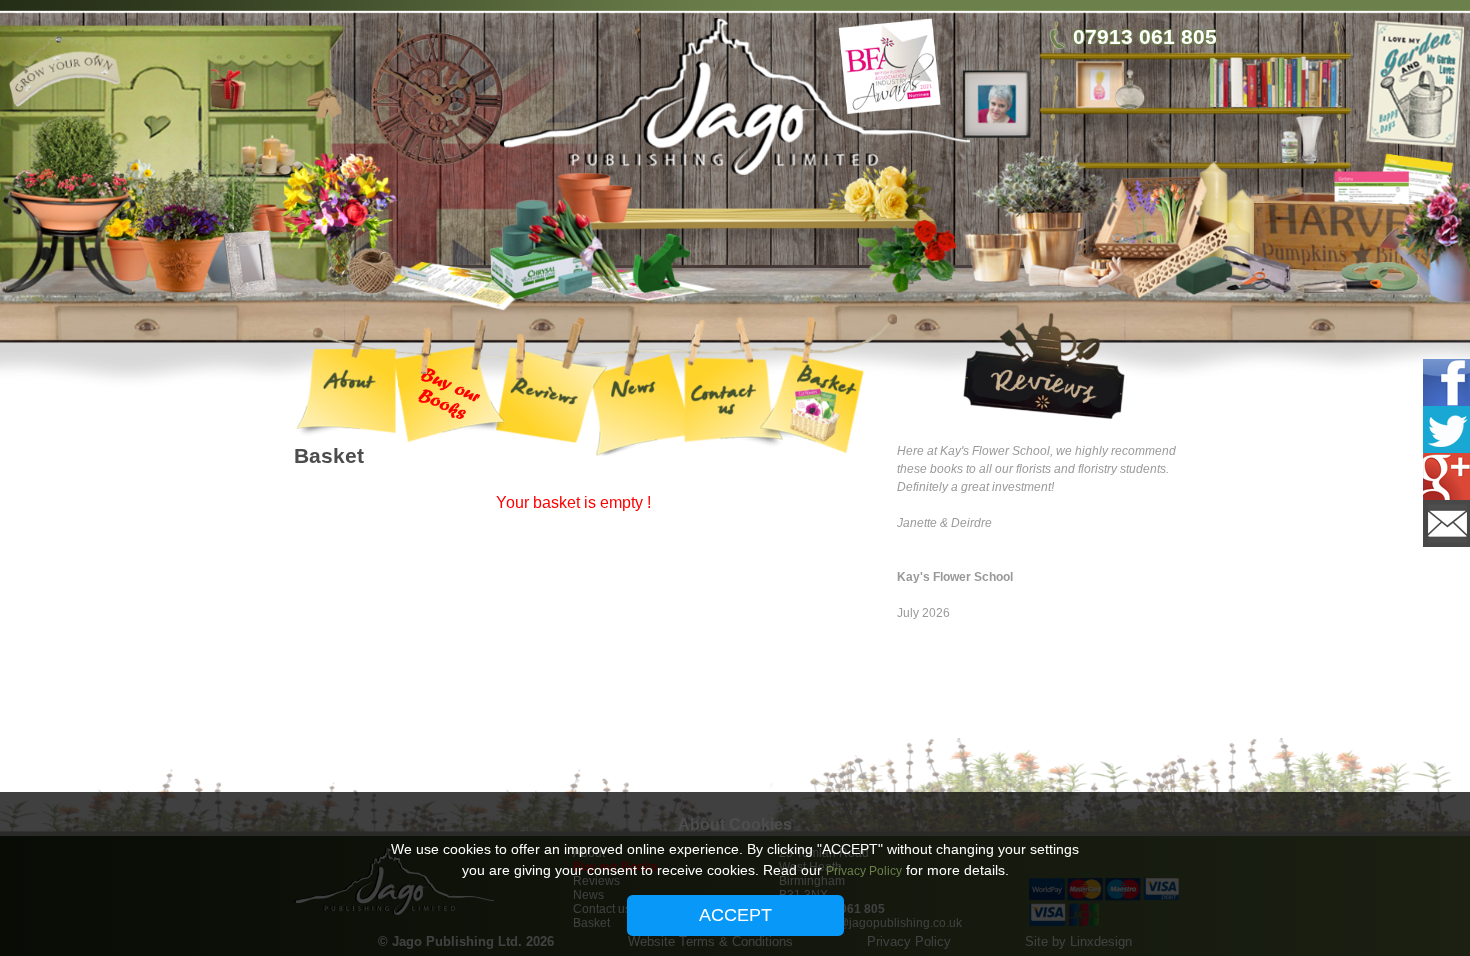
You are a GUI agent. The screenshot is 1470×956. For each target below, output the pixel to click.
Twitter (1439, 429)
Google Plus (1439, 476)
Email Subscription (1439, 523)
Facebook (1439, 382)
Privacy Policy (864, 871)
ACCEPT (735, 915)
